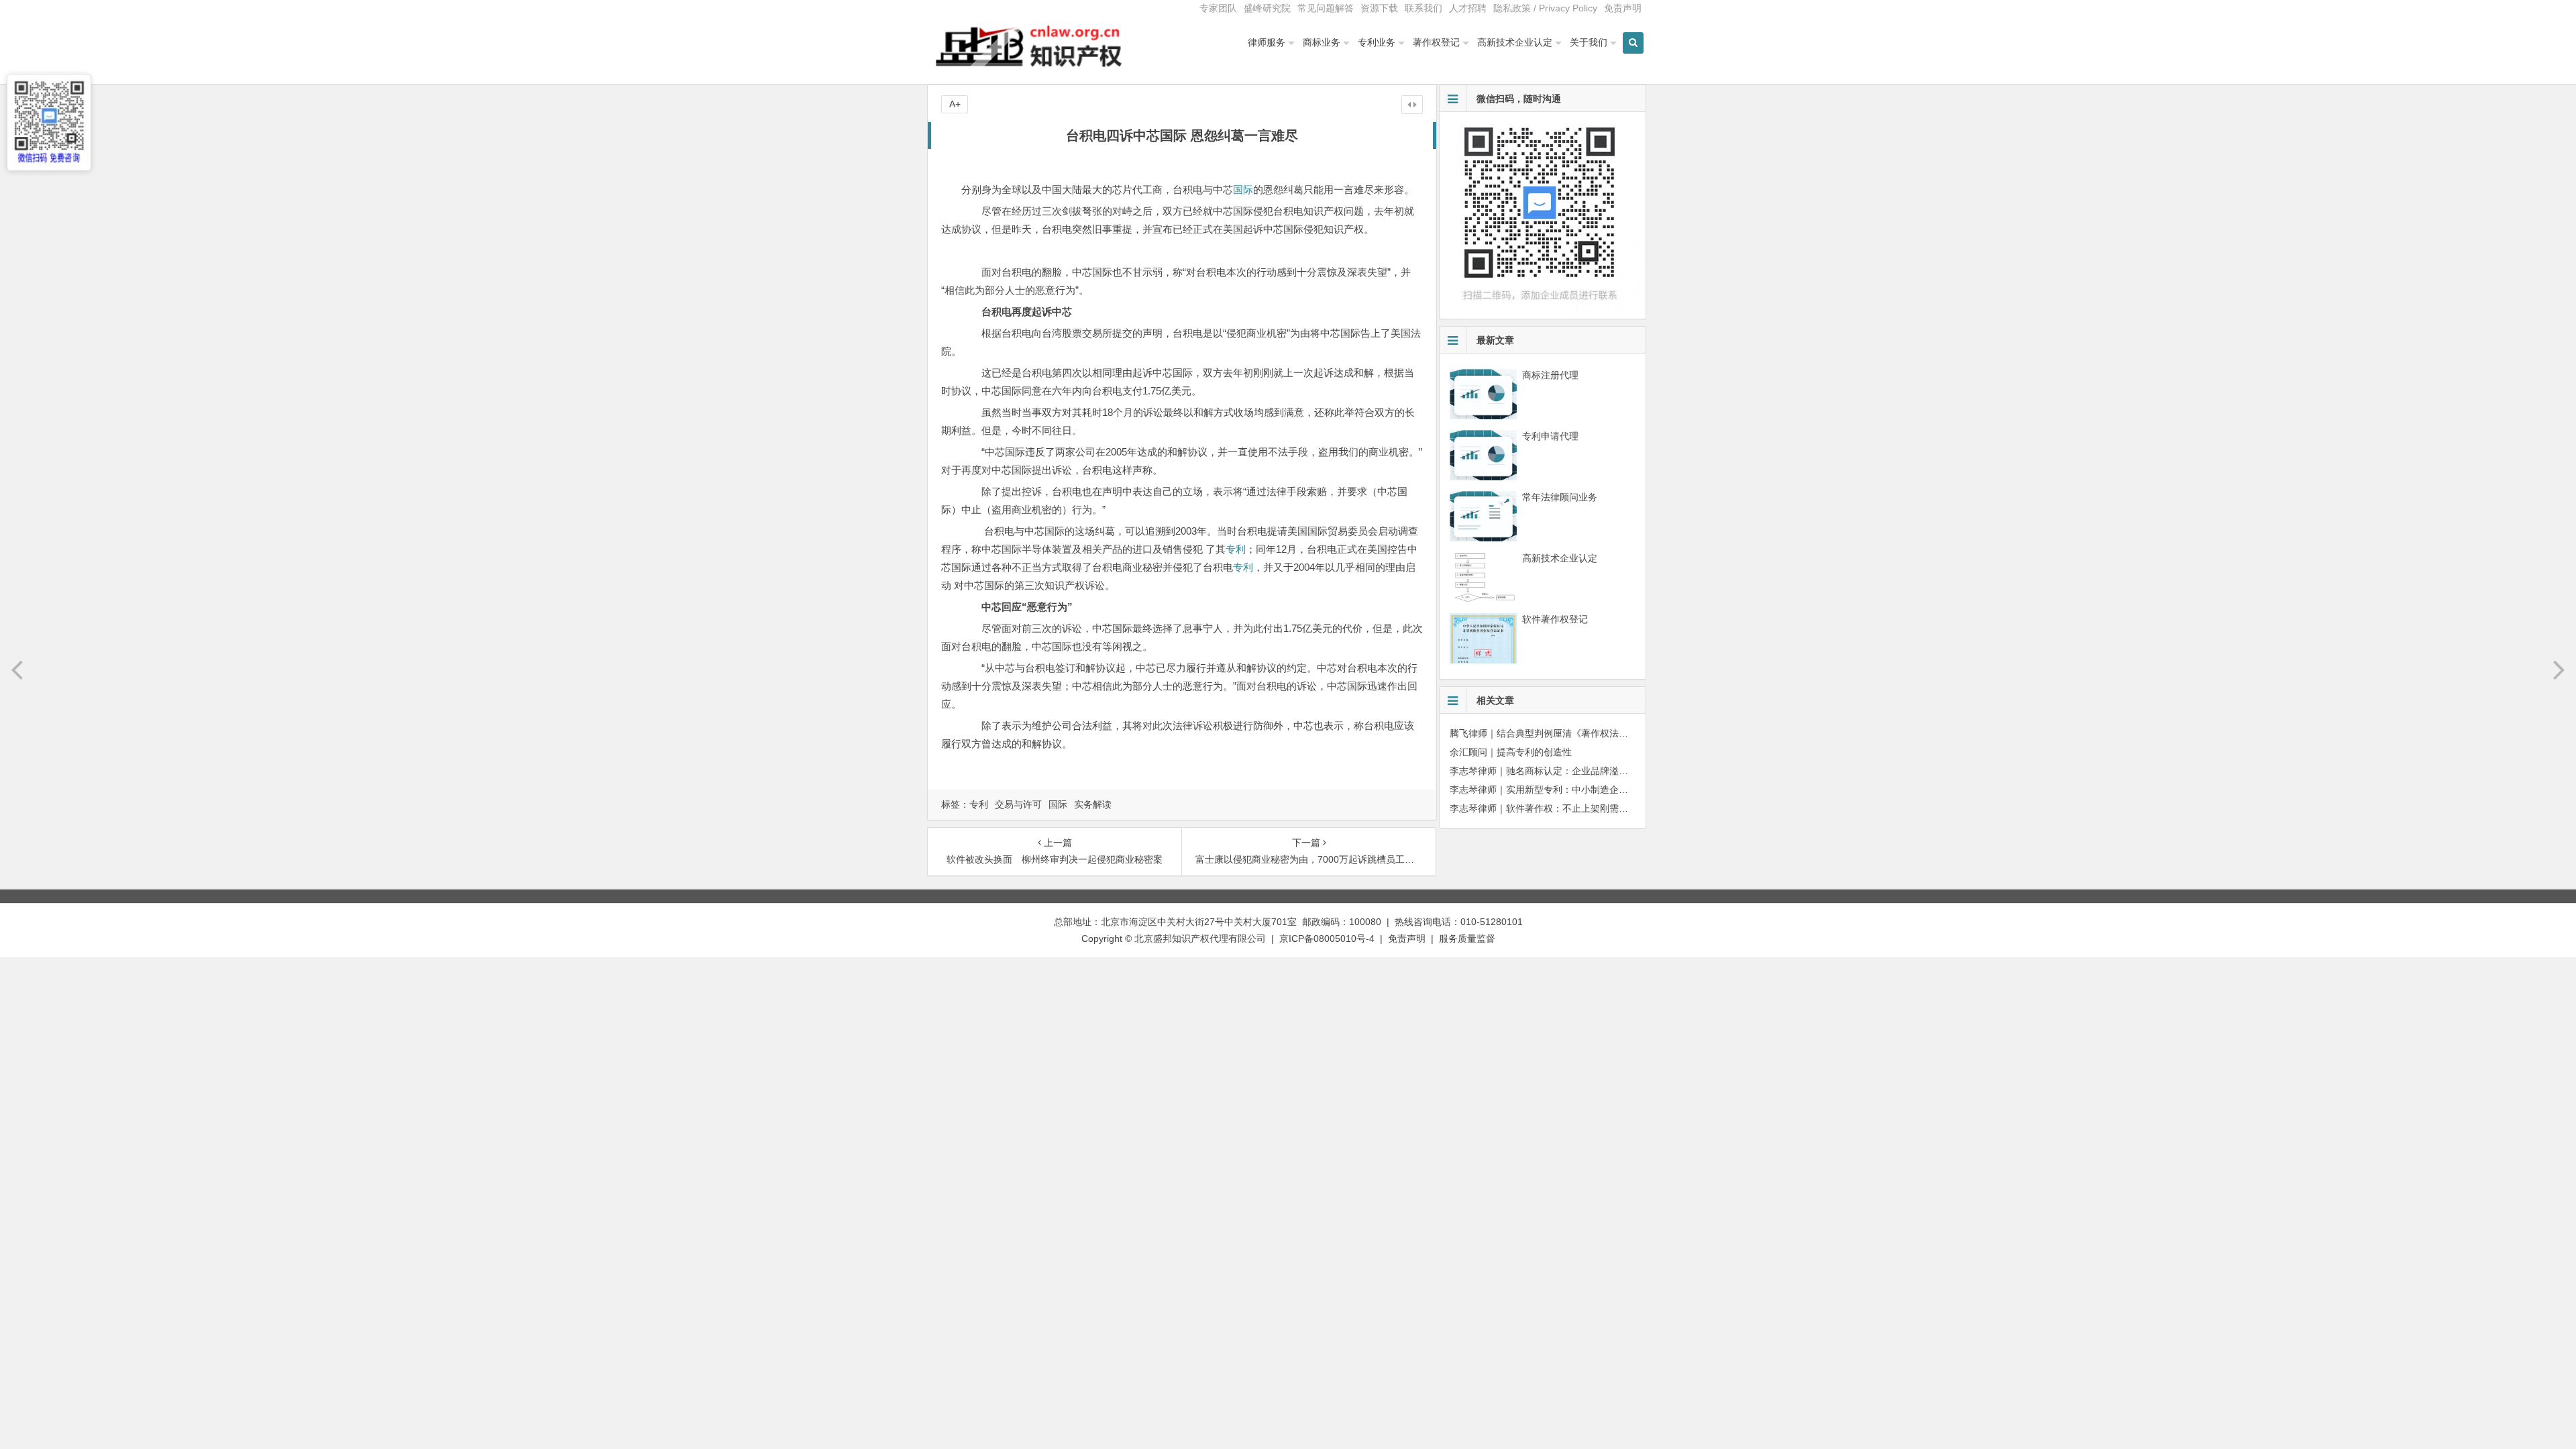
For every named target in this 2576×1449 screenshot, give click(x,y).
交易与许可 (1018, 804)
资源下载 (1379, 8)
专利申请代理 (1550, 436)
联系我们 (1424, 8)
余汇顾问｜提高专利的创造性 (1511, 752)
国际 (1243, 190)
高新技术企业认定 (1515, 42)
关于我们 (1589, 42)
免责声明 (1623, 8)
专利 (1236, 549)
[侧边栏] (1412, 105)
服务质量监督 (1467, 938)
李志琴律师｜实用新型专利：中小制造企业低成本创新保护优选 (1581, 790)
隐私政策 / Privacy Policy (1545, 8)
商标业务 (1322, 42)
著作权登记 (1436, 42)
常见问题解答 (1326, 8)
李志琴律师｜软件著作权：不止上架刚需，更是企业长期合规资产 (1586, 808)
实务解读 (1093, 804)
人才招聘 (1468, 8)
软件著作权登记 (1555, 619)
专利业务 (1377, 42)
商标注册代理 (1550, 375)
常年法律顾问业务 (1560, 497)
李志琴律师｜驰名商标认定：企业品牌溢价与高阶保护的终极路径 (1586, 771)
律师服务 (1267, 42)
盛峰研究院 (1267, 8)
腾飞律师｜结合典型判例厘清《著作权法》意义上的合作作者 (1576, 733)
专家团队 (1218, 8)
